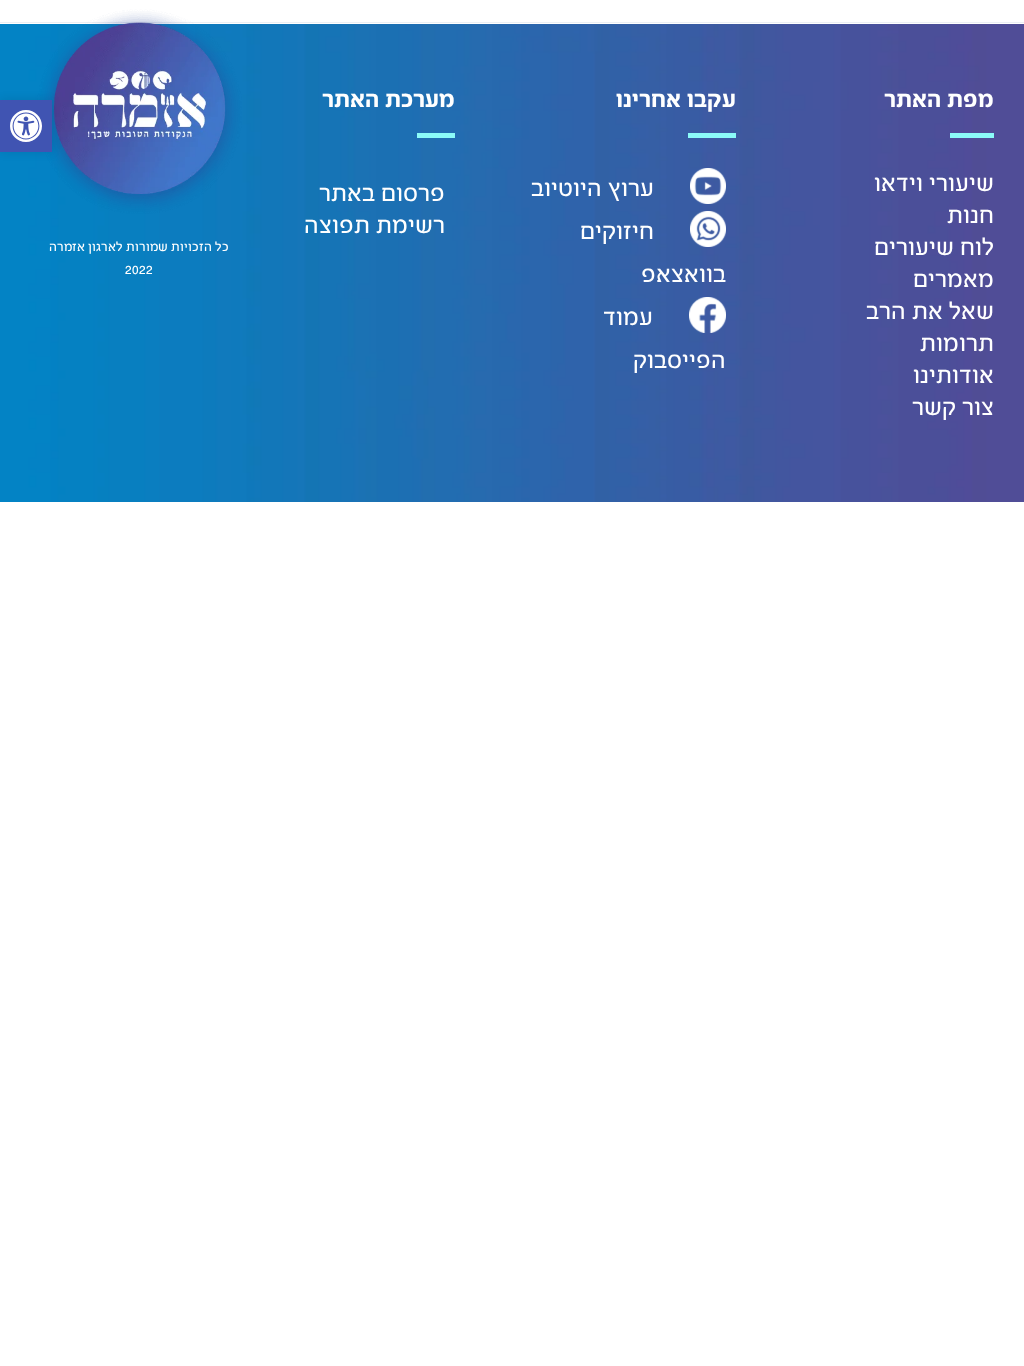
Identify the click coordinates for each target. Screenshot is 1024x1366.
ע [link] (647, 189)
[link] (26, 126)
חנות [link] (970, 216)
